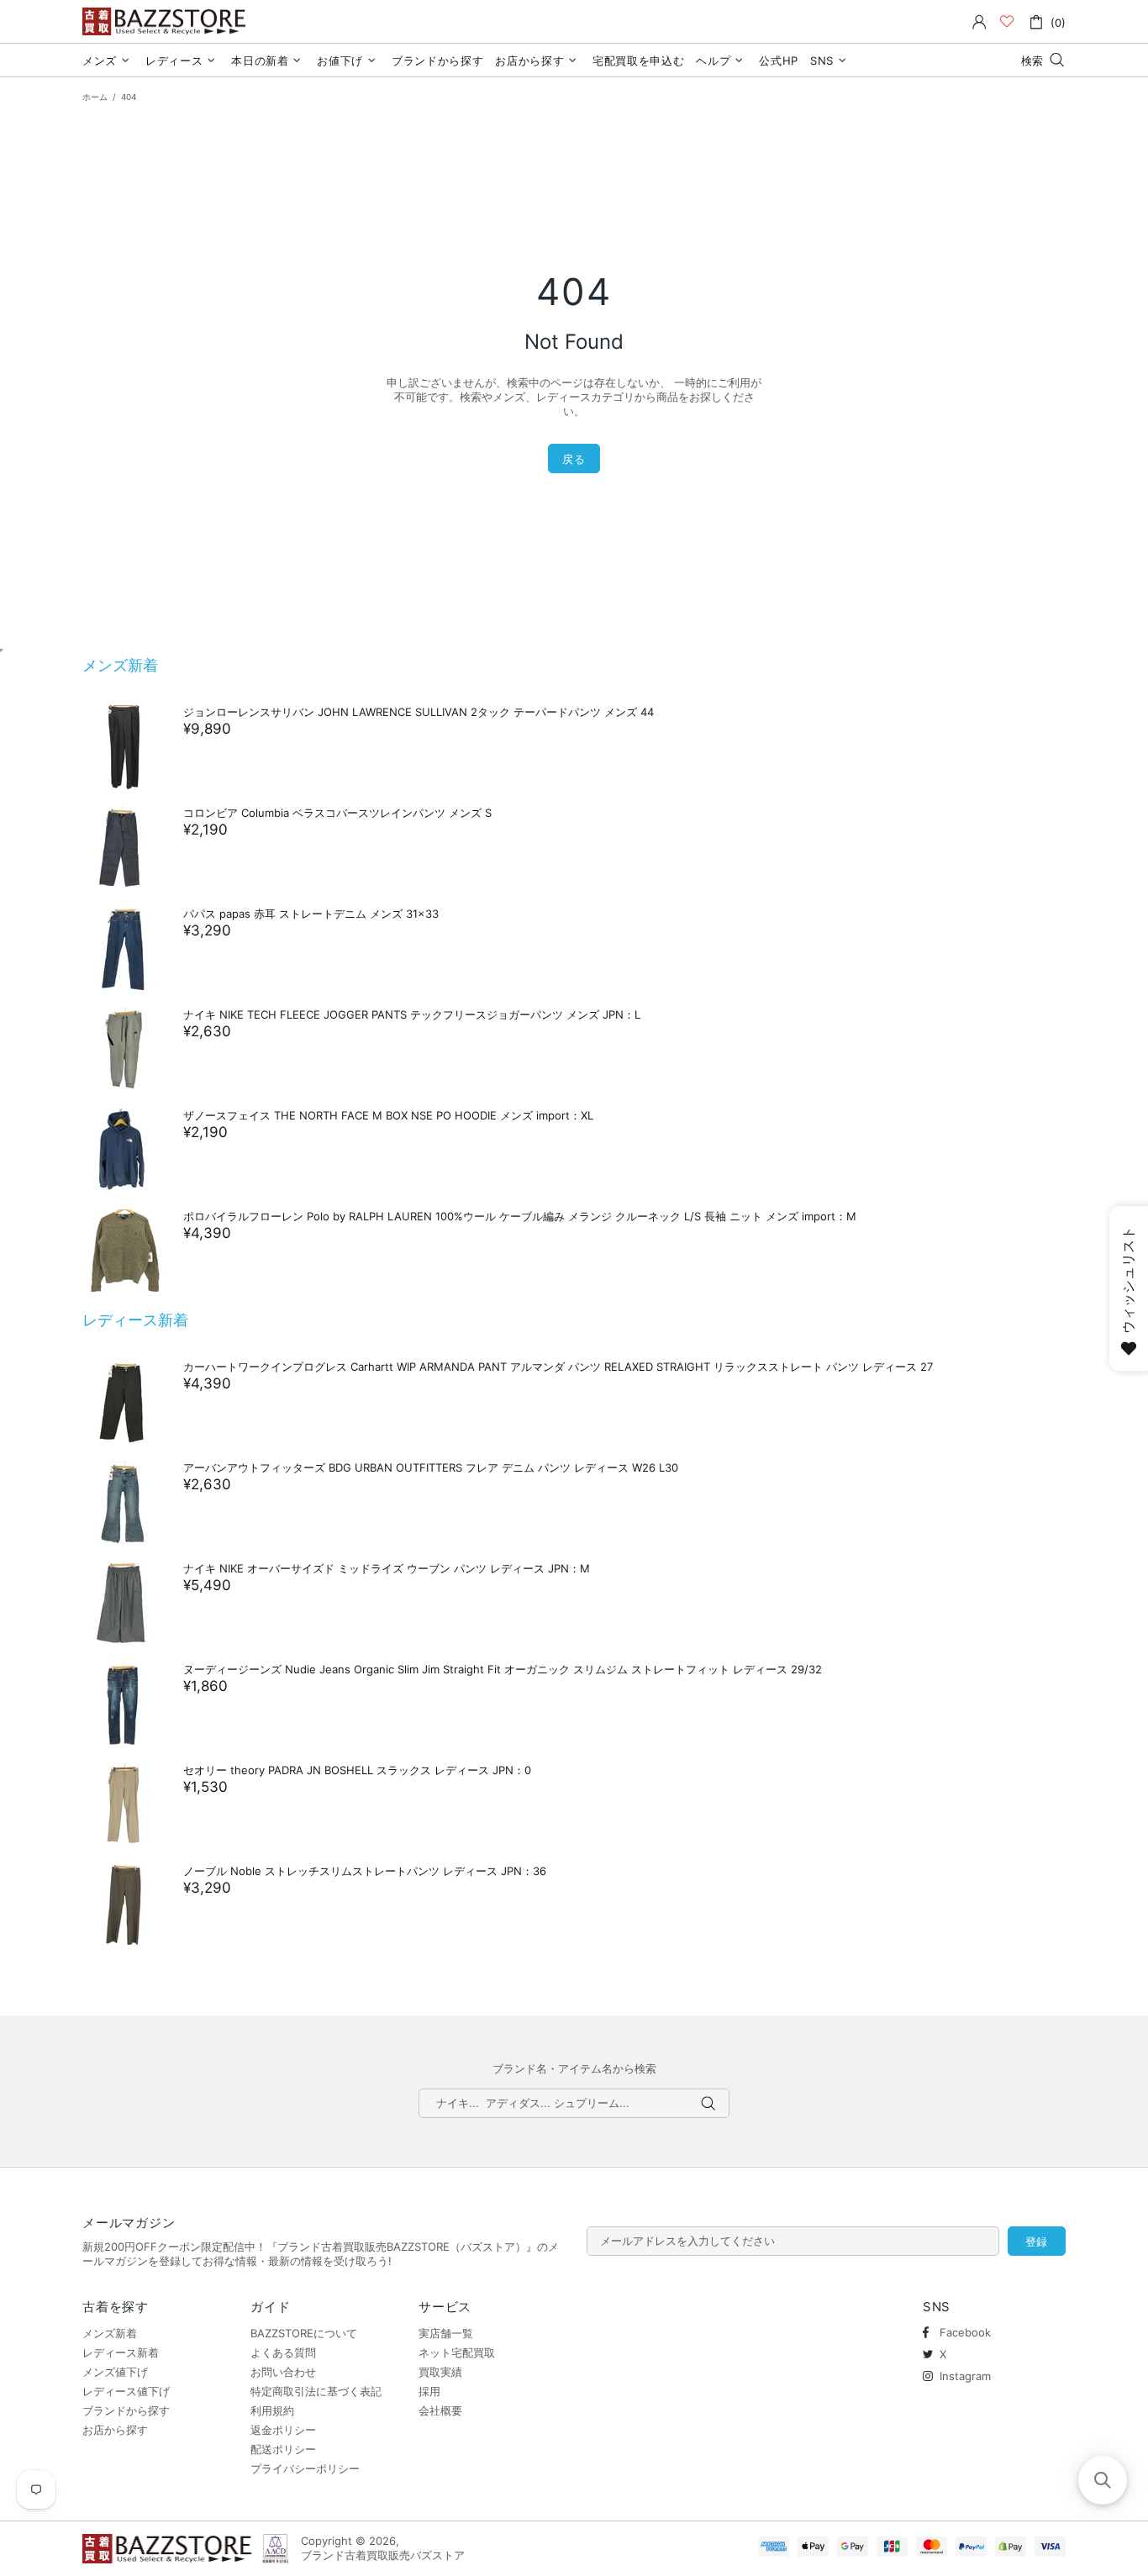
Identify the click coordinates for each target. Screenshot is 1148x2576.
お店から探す (115, 2430)
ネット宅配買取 (457, 2352)
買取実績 (440, 2372)
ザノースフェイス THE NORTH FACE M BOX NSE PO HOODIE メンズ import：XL (388, 1115)
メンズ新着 (120, 665)
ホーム (95, 97)
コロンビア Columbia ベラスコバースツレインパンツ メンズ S (337, 813)
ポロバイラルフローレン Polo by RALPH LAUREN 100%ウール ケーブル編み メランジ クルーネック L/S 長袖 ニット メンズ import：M (520, 1216)
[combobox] (574, 2103)
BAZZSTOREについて (304, 2333)
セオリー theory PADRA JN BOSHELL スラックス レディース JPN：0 (357, 1770)
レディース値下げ (126, 2391)
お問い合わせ (283, 2372)
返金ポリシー (283, 2430)
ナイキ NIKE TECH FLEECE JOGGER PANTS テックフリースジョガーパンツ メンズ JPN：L (412, 1014)
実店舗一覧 (446, 2333)
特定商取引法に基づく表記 (316, 2391)
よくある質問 (283, 2352)
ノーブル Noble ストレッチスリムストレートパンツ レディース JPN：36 (365, 1871)
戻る (574, 459)
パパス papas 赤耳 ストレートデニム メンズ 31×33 (311, 914)
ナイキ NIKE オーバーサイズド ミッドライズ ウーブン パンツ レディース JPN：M (387, 1568)
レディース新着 (135, 1320)
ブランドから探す (126, 2410)
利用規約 (272, 2410)
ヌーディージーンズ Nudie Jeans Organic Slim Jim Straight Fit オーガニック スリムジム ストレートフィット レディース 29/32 (503, 1669)
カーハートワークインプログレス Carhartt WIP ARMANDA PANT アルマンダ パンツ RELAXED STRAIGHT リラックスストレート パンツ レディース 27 (558, 1367)
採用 (429, 2391)
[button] (1103, 2480)
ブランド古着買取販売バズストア (166, 21)
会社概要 (440, 2410)
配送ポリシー (283, 2449)
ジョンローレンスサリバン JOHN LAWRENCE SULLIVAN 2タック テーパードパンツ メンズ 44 (419, 712)
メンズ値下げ (115, 2372)
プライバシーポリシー (305, 2468)
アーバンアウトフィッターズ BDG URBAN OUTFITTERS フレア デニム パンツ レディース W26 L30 (431, 1467)
